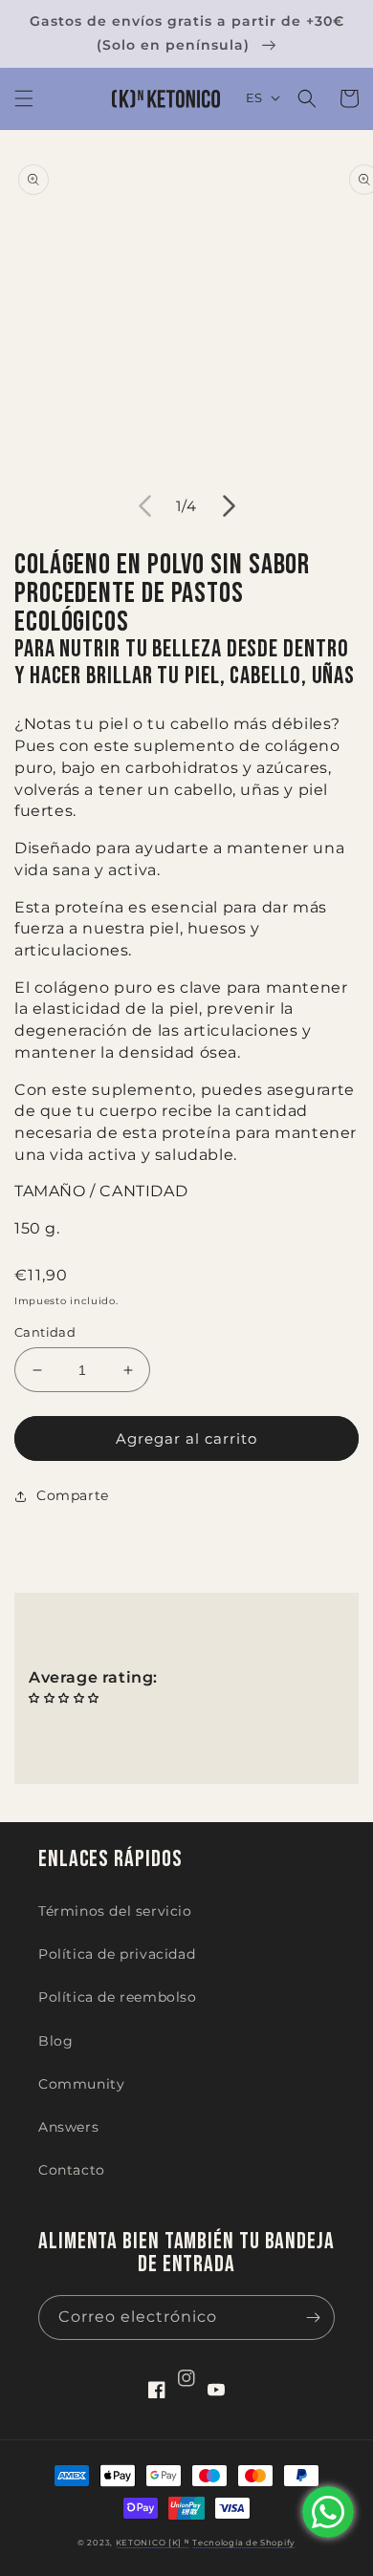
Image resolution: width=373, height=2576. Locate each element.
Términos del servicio (115, 1911)
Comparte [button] (73, 1495)
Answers (68, 2127)
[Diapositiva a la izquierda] (144, 505)
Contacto (72, 2170)
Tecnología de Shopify (244, 2543)
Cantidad (45, 1332)
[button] (24, 98)
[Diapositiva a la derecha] (229, 505)
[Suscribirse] (313, 2318)
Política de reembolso (118, 1997)
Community (81, 2084)
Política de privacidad (117, 1954)
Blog (55, 2041)
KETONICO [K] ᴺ (153, 2543)
